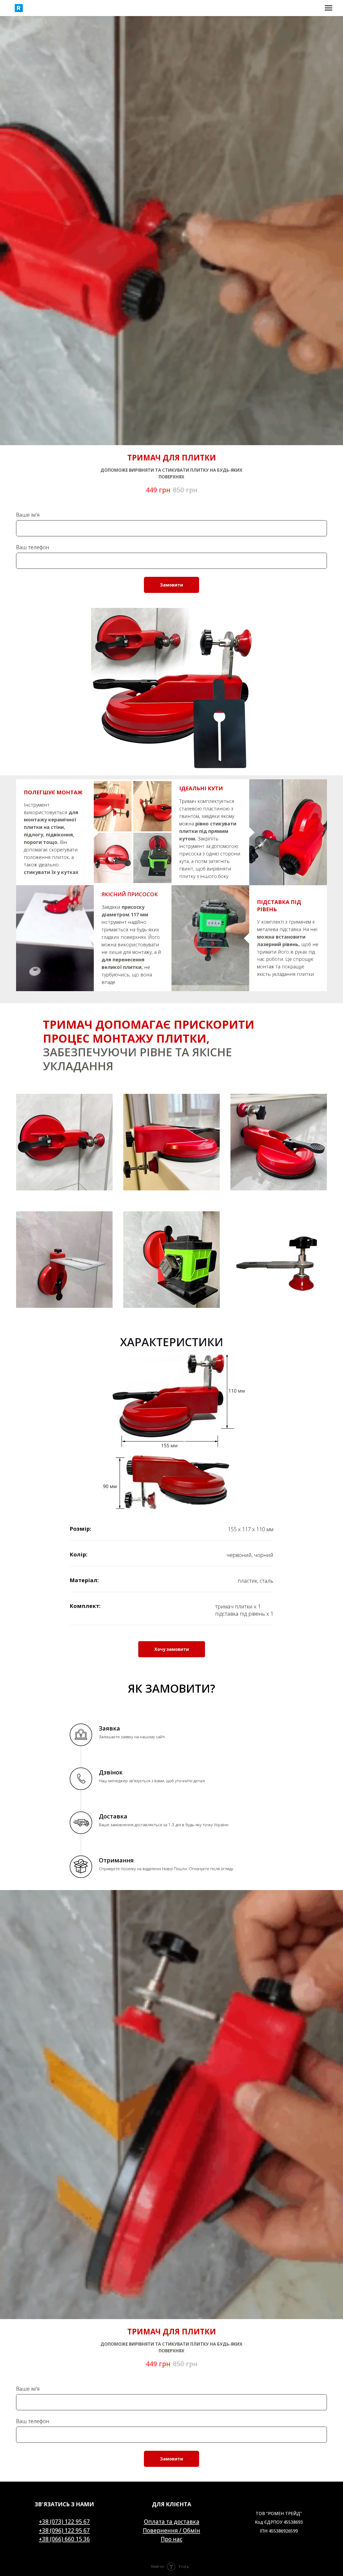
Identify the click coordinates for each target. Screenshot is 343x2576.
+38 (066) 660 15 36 (64, 2539)
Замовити (171, 585)
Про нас (172, 2539)
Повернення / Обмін (171, 2530)
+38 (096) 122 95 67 (64, 2530)
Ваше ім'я (28, 515)
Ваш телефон (33, 547)
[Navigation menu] (329, 8)
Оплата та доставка (172, 2522)
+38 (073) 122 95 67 (64, 2522)
